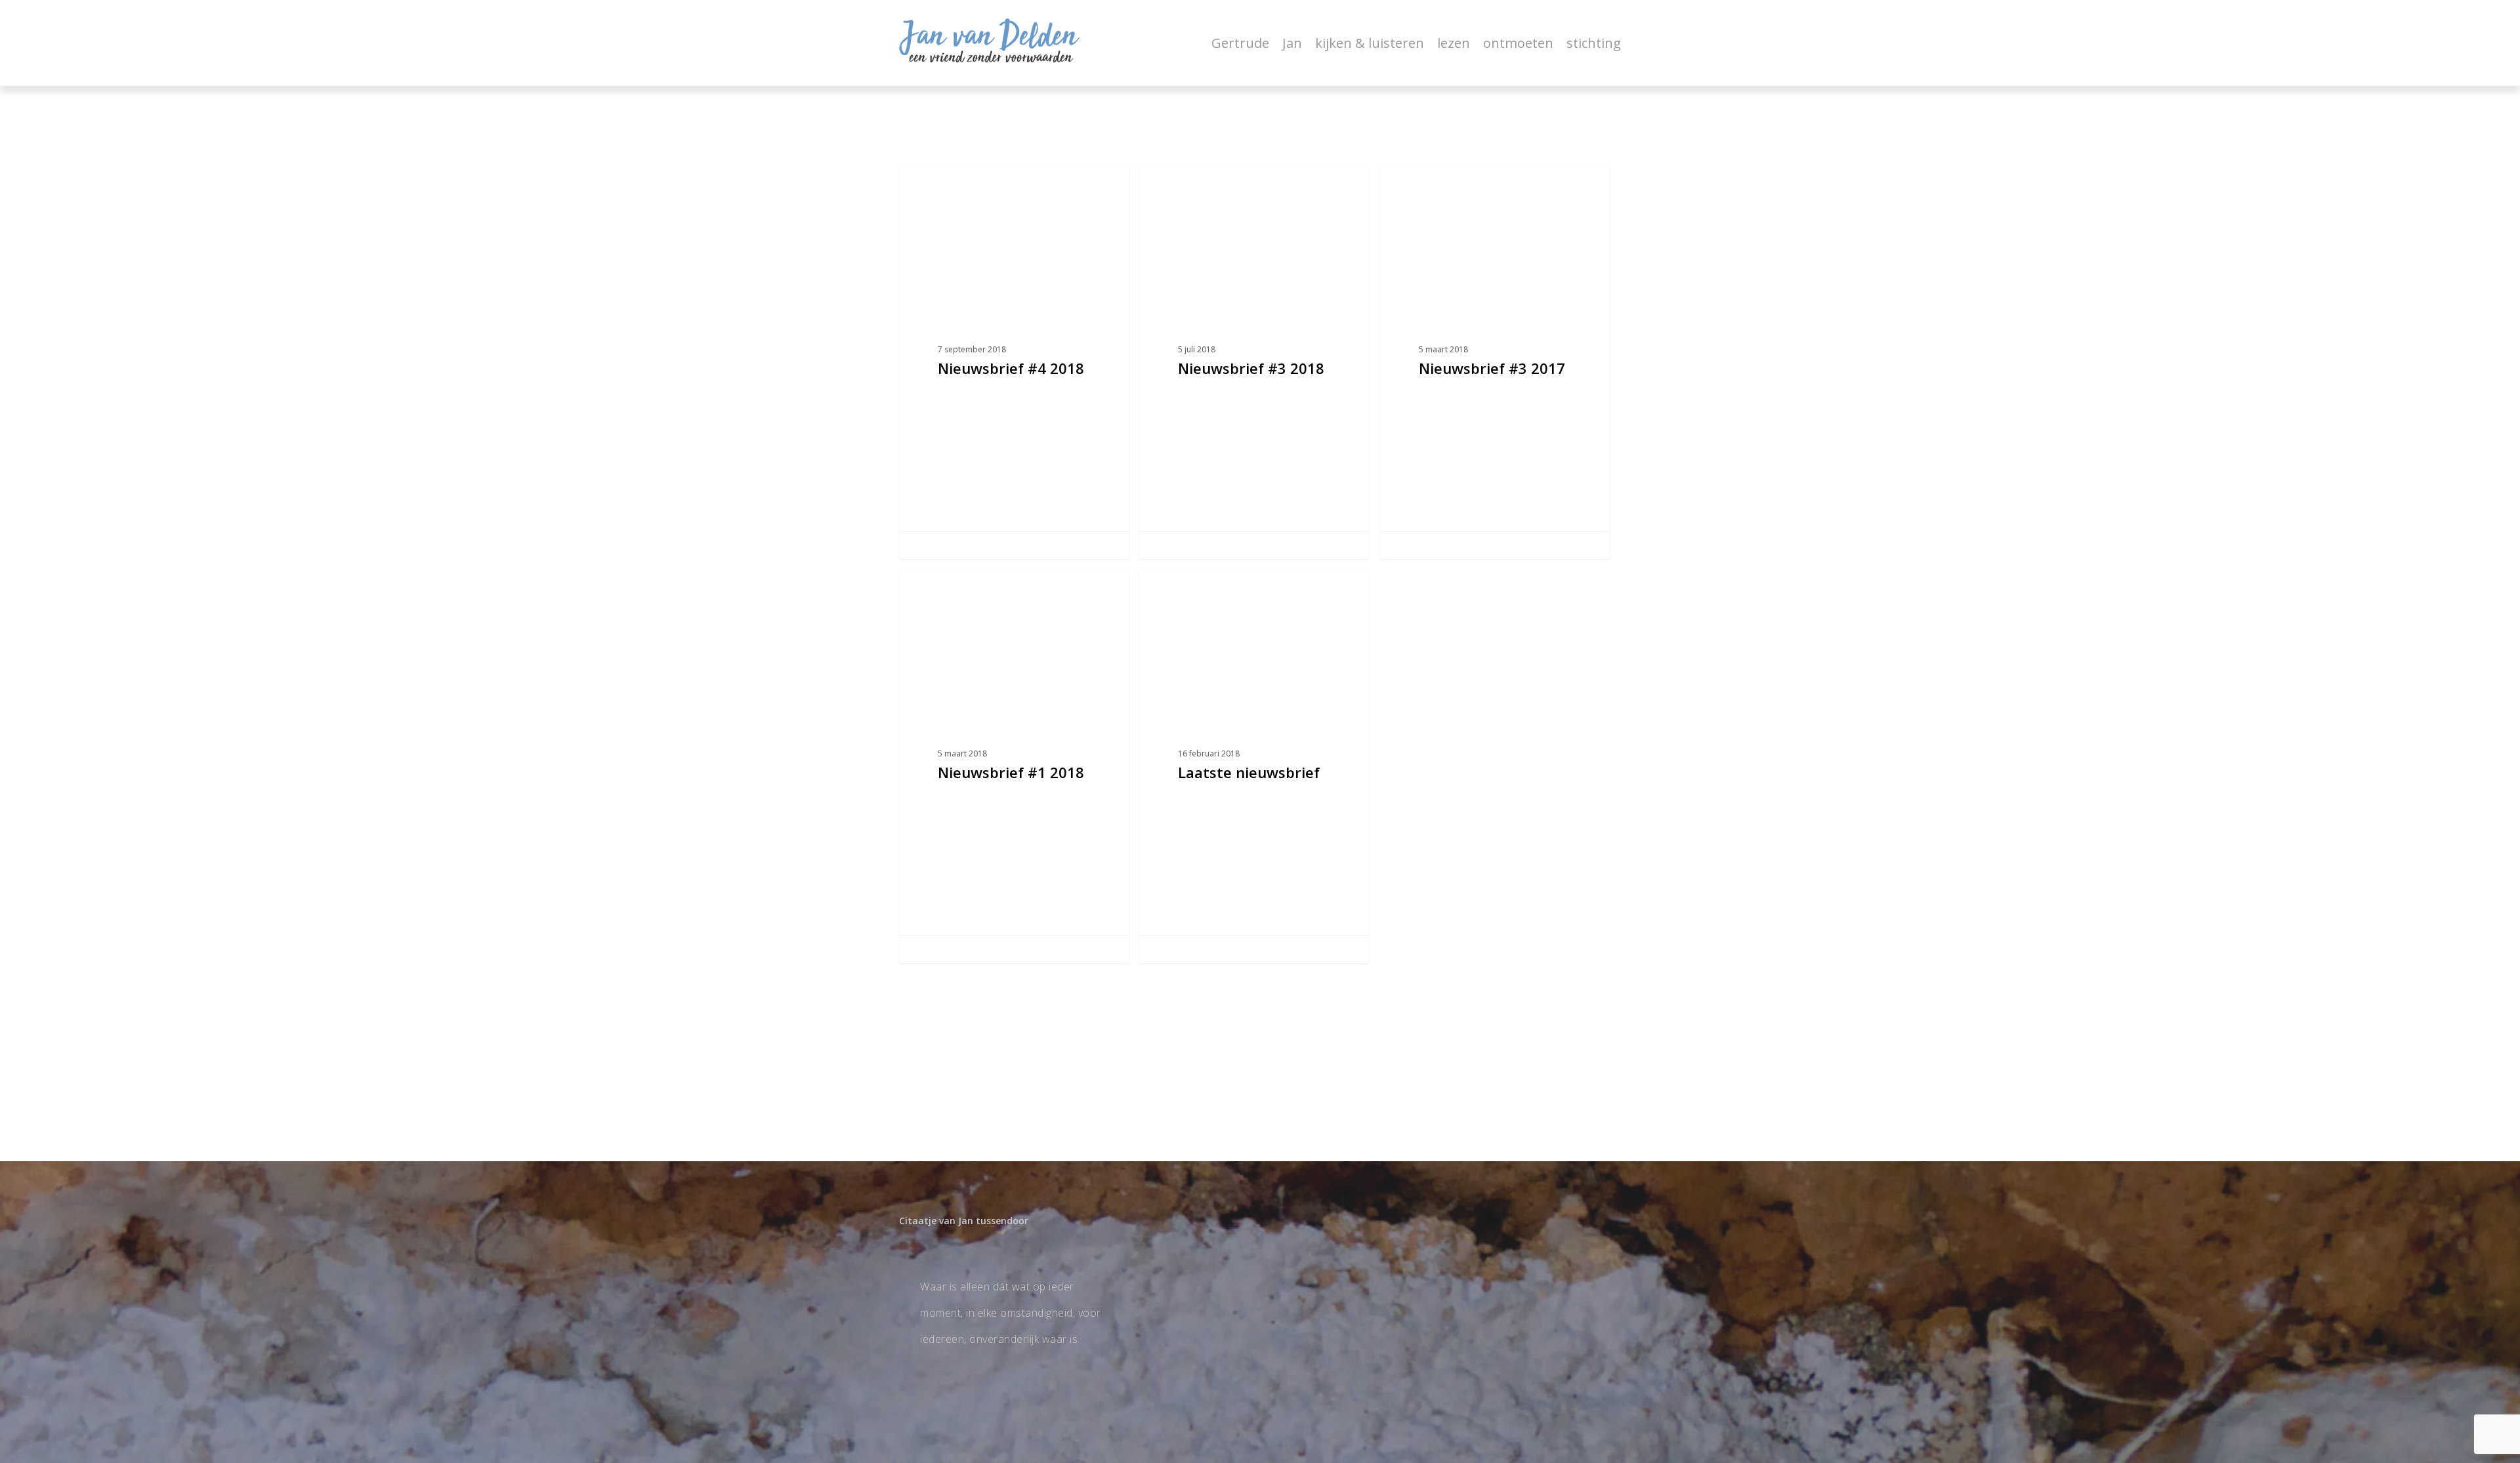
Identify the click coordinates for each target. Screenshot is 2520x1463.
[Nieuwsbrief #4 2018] (1014, 362)
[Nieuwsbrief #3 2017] (1495, 362)
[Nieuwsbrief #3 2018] (1254, 362)
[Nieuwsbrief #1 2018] (1014, 766)
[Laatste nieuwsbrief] (1254, 766)
